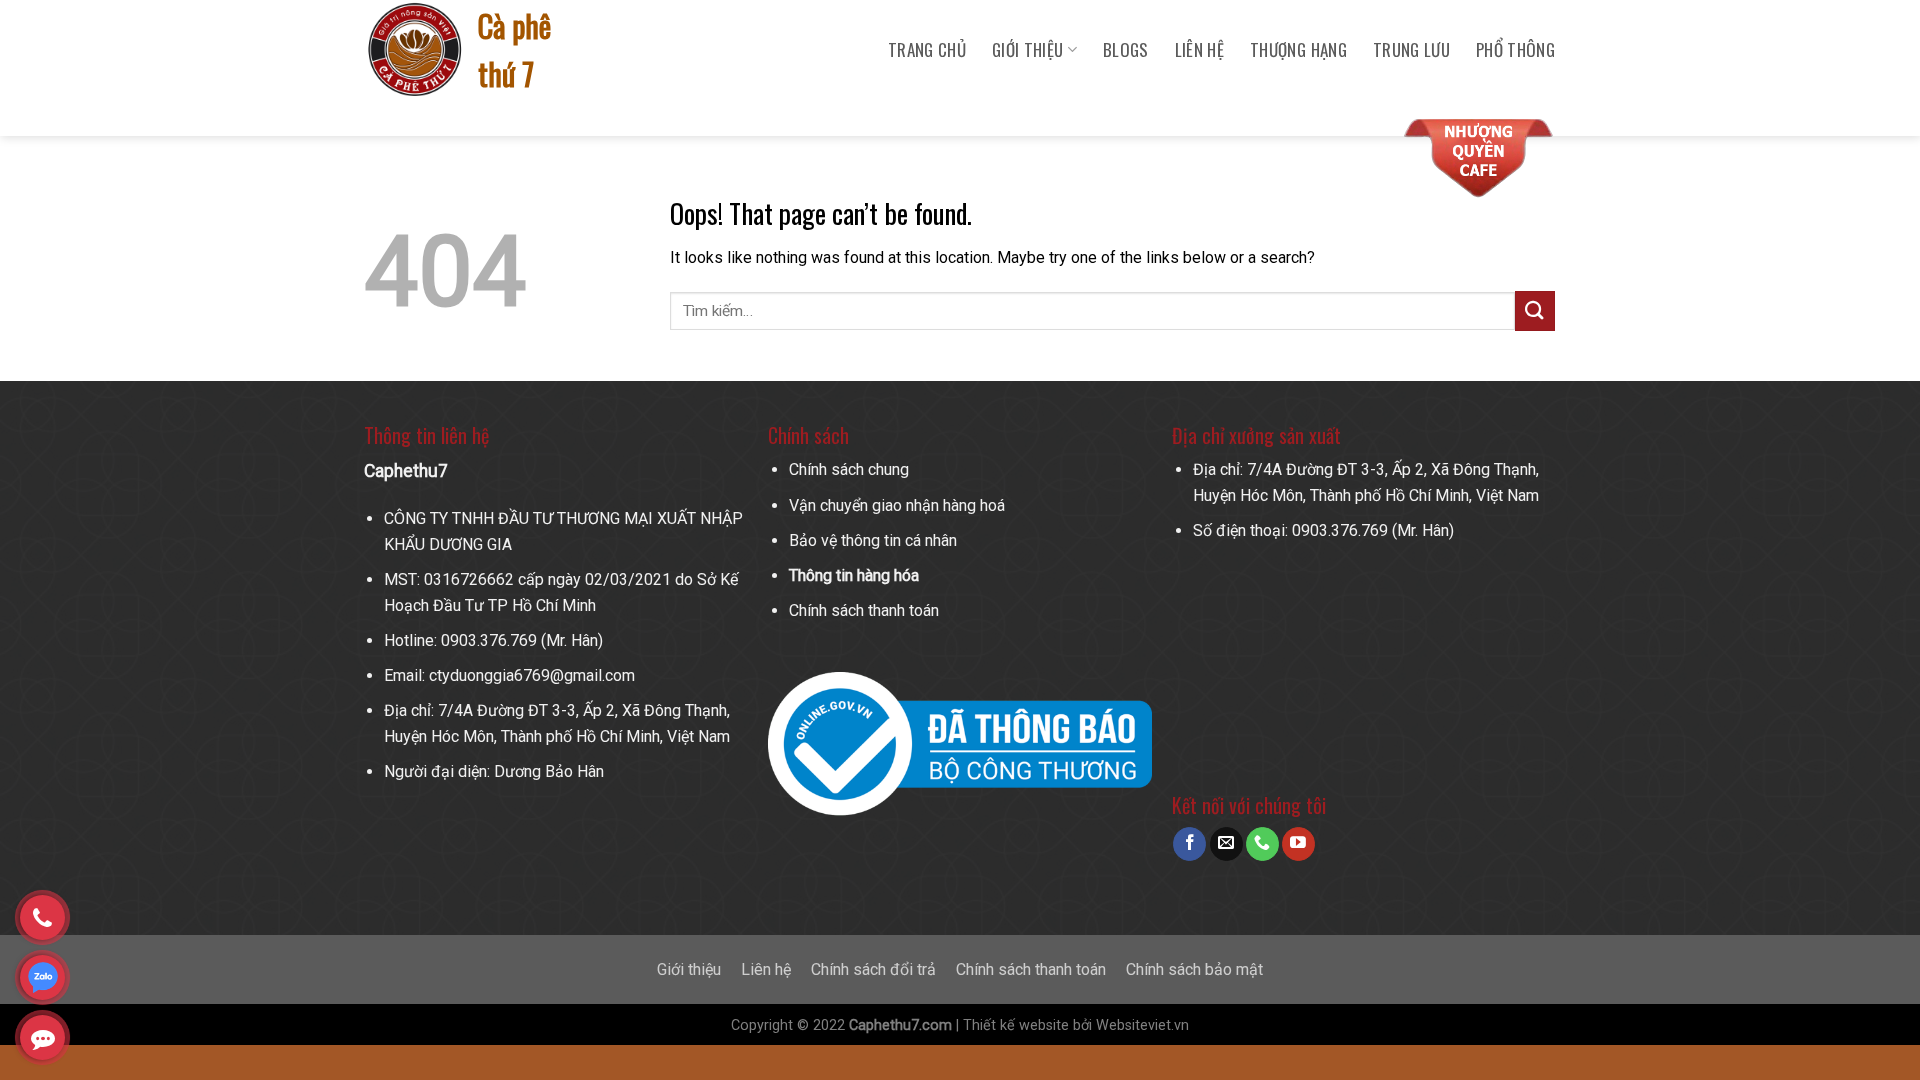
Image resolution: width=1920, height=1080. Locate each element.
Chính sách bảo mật (1194, 969)
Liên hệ (1199, 49)
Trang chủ (927, 49)
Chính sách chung (849, 469)
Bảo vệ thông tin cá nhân (873, 540)
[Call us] (1262, 844)
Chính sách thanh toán (864, 610)
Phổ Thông (1515, 49)
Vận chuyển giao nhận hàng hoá (897, 505)
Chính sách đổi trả (873, 969)
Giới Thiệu (1027, 49)
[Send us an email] (1226, 844)
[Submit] (1535, 310)
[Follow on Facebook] (1189, 844)
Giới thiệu (689, 969)
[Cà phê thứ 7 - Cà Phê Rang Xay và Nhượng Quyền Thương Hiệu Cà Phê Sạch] (416, 50)
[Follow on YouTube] (1298, 844)
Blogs (1126, 49)
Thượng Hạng (1298, 49)
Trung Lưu (1411, 49)
